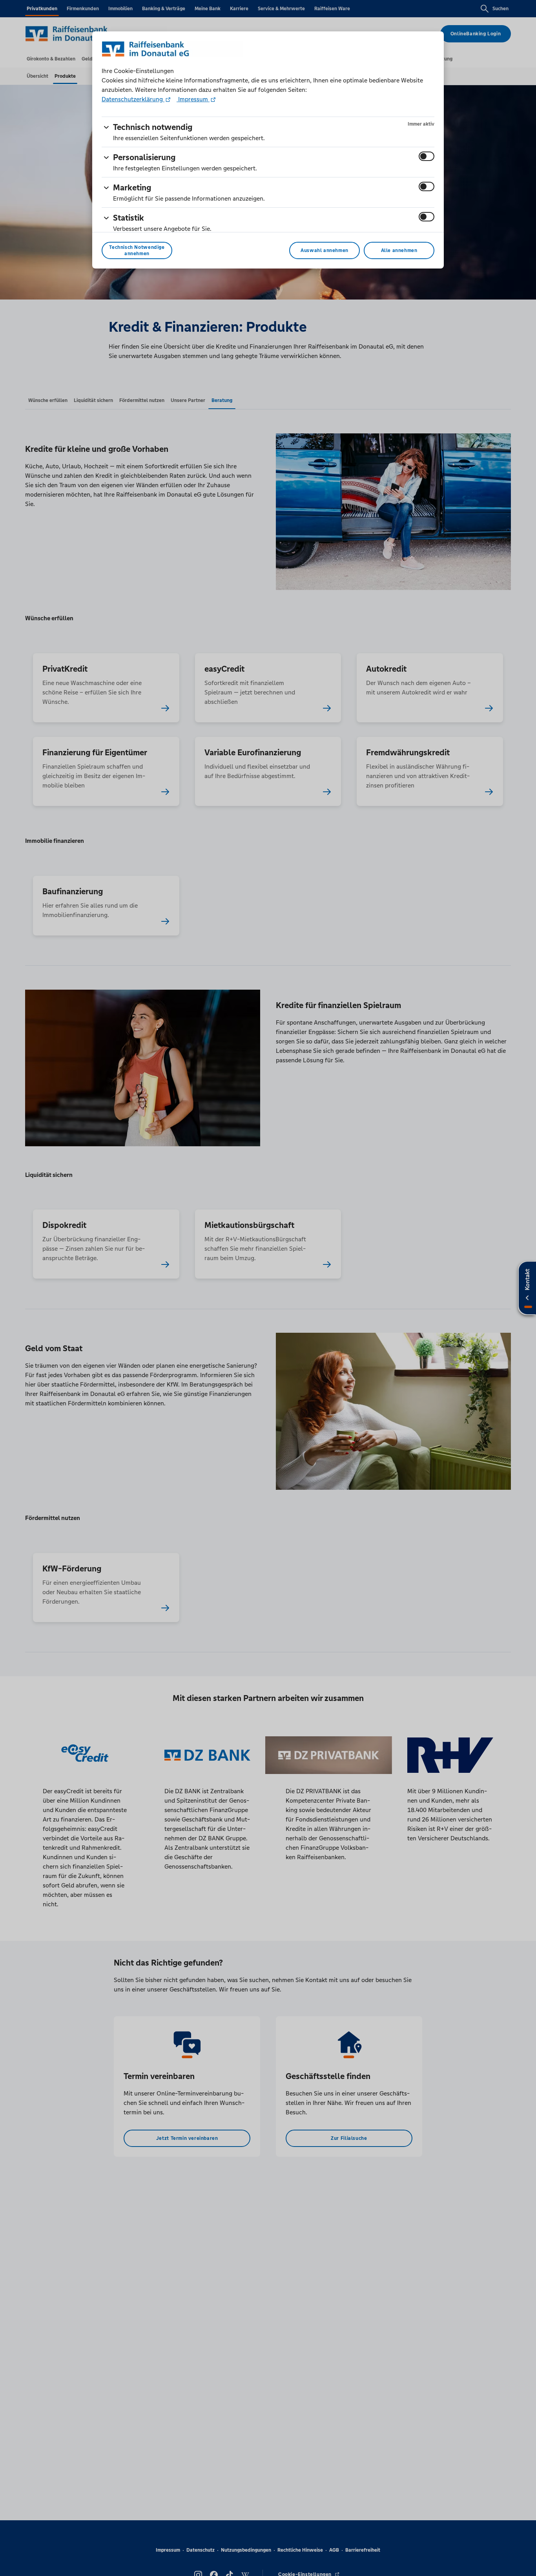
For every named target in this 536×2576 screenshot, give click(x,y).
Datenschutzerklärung (133, 99)
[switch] (427, 156)
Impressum (193, 99)
